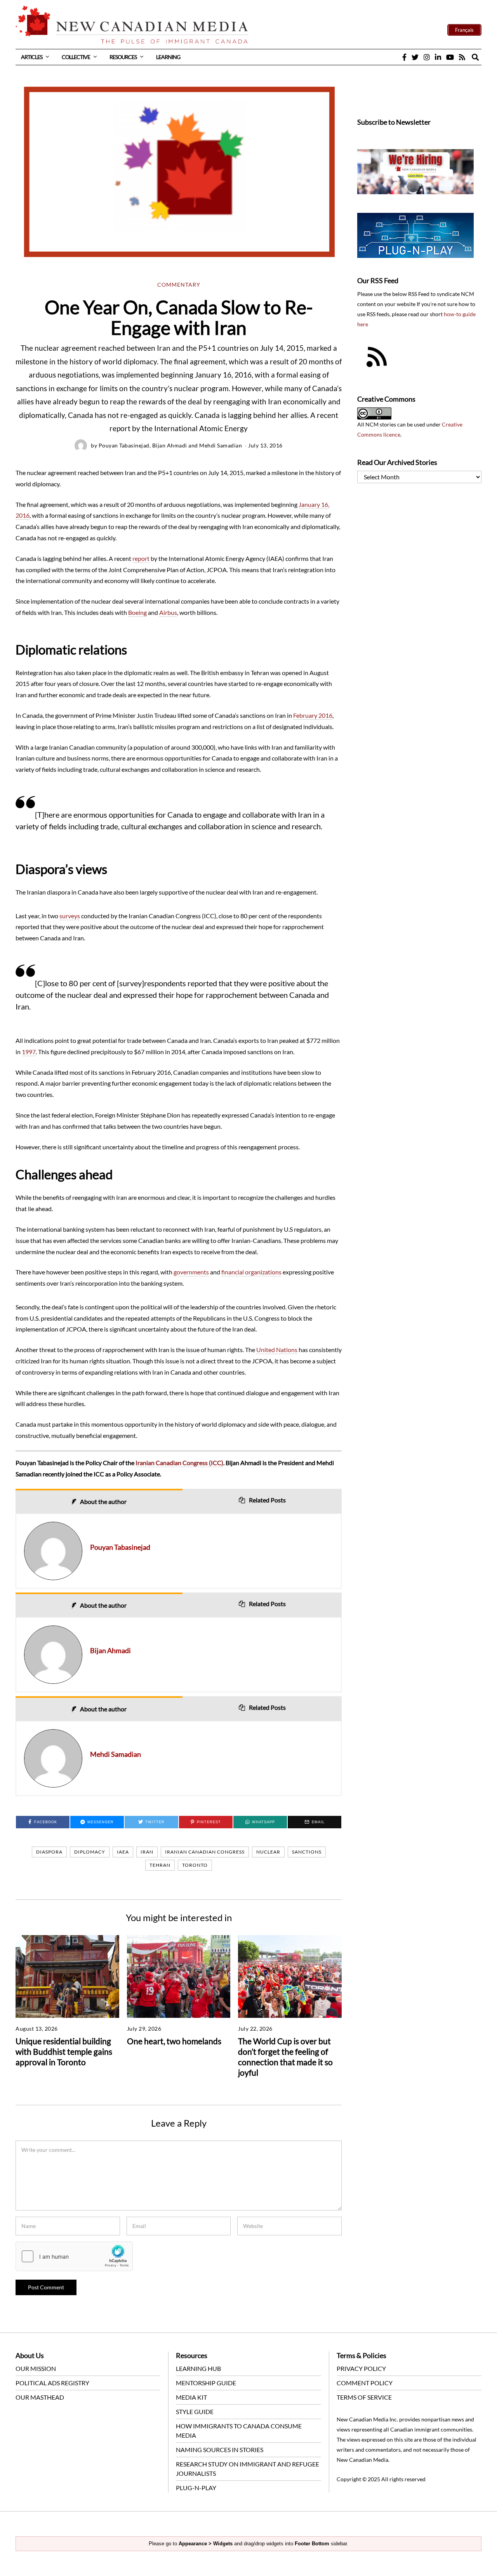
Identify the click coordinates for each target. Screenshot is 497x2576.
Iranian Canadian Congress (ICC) (179, 1463)
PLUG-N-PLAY (196, 2488)
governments (191, 1272)
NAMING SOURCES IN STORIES (220, 2450)
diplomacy (90, 1852)
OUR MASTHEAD (40, 2397)
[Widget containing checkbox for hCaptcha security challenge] (74, 2256)
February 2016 (313, 715)
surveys (70, 916)
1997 (29, 1052)
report (141, 558)
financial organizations (251, 1272)
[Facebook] (404, 57)
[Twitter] (415, 57)
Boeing (137, 612)
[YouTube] (450, 57)
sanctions (307, 1852)
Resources (123, 57)
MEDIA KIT (191, 2397)
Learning (168, 57)
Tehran (160, 1865)
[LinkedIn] (438, 57)
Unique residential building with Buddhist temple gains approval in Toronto (64, 2051)
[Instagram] (427, 57)
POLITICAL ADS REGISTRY (52, 2383)
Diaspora (49, 1852)
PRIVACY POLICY (361, 2368)
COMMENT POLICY (365, 2383)
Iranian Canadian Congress (205, 1852)
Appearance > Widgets (206, 2544)
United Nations (277, 1350)
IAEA (123, 1852)
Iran (147, 1852)
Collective (76, 57)
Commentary (179, 285)
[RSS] (462, 57)
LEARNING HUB (198, 2368)
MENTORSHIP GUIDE (206, 2383)
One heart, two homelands (174, 2041)
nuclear (268, 1852)
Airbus (168, 612)
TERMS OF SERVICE (364, 2397)
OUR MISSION (36, 2368)
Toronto (195, 1865)
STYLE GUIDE (195, 2412)
